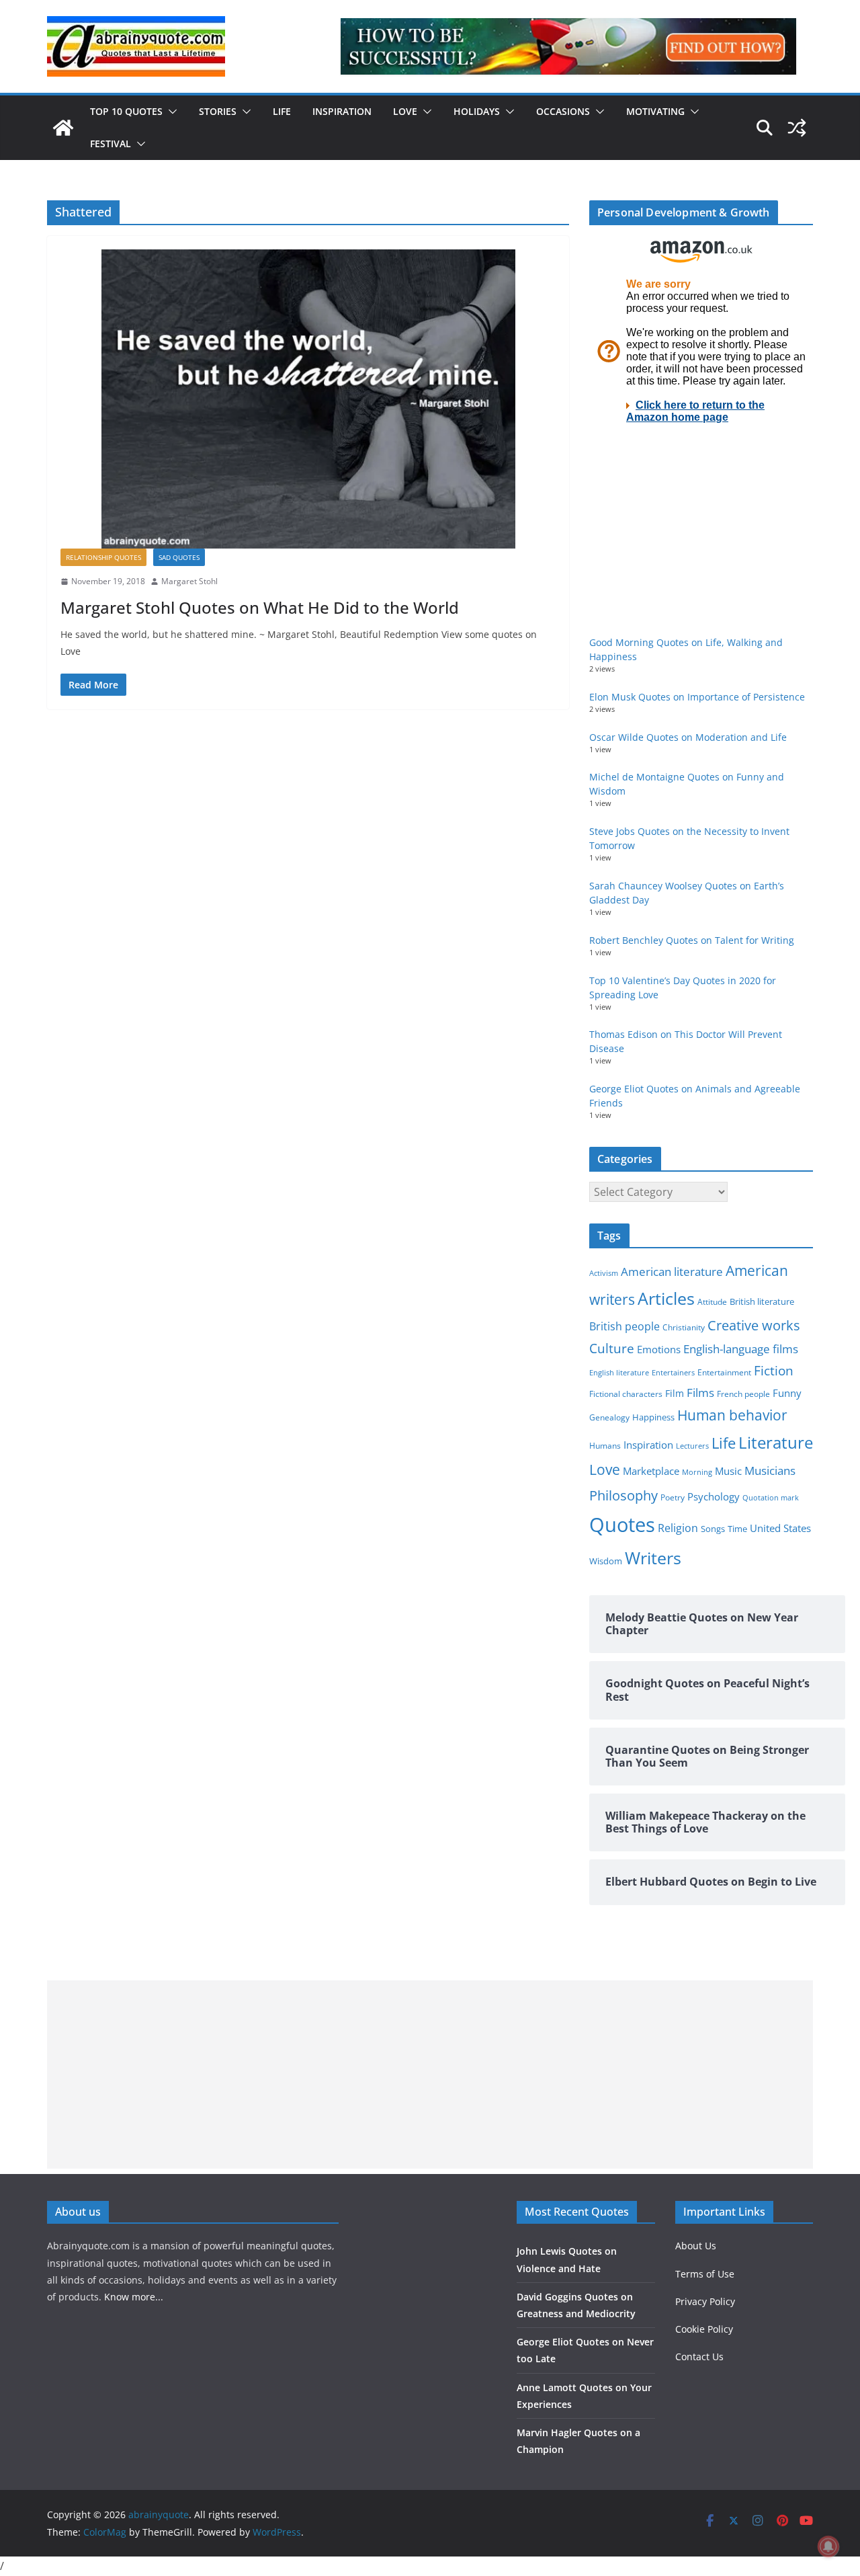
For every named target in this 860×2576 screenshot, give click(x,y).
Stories (218, 111)
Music (728, 1471)
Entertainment (724, 1372)
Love (405, 111)
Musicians (770, 1471)
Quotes (622, 1525)
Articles (666, 1298)
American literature (672, 1272)
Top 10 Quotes (126, 111)
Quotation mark (771, 1497)
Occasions (563, 111)
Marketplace (651, 1471)
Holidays (477, 111)
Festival (111, 144)
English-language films (741, 1349)
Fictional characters (626, 1394)
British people (625, 1326)
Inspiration (342, 111)
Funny (787, 1393)
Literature (776, 1443)
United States (780, 1528)
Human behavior (732, 1415)
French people (743, 1394)
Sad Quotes (179, 557)
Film (675, 1394)
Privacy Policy (705, 2301)
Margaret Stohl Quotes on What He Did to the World (260, 607)
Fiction (774, 1371)
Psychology (714, 1496)
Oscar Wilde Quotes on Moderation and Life (688, 737)
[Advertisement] (430, 2075)
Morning (697, 1472)
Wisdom (606, 1561)
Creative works (754, 1325)
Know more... (134, 2297)
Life (282, 111)
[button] (170, 112)
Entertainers (673, 1372)
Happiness (653, 1417)
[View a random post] (797, 128)
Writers (653, 1558)
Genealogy (609, 1417)
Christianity (684, 1327)
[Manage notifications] (828, 2546)
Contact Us (699, 2357)
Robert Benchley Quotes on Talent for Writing (692, 940)
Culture (612, 1348)
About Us (696, 2246)
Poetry (673, 1497)
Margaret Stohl (189, 581)
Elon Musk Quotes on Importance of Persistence (697, 697)
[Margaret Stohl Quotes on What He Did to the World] (308, 399)
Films (700, 1393)
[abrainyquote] (63, 128)
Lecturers (692, 1446)
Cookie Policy (704, 2329)
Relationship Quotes (103, 557)
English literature (619, 1372)
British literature (762, 1301)
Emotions (659, 1349)
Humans (605, 1445)
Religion (678, 1528)
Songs (713, 1529)
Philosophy (623, 1495)
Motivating (655, 111)
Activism (604, 1273)
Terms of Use (705, 2274)
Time (737, 1529)
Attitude (712, 1302)
